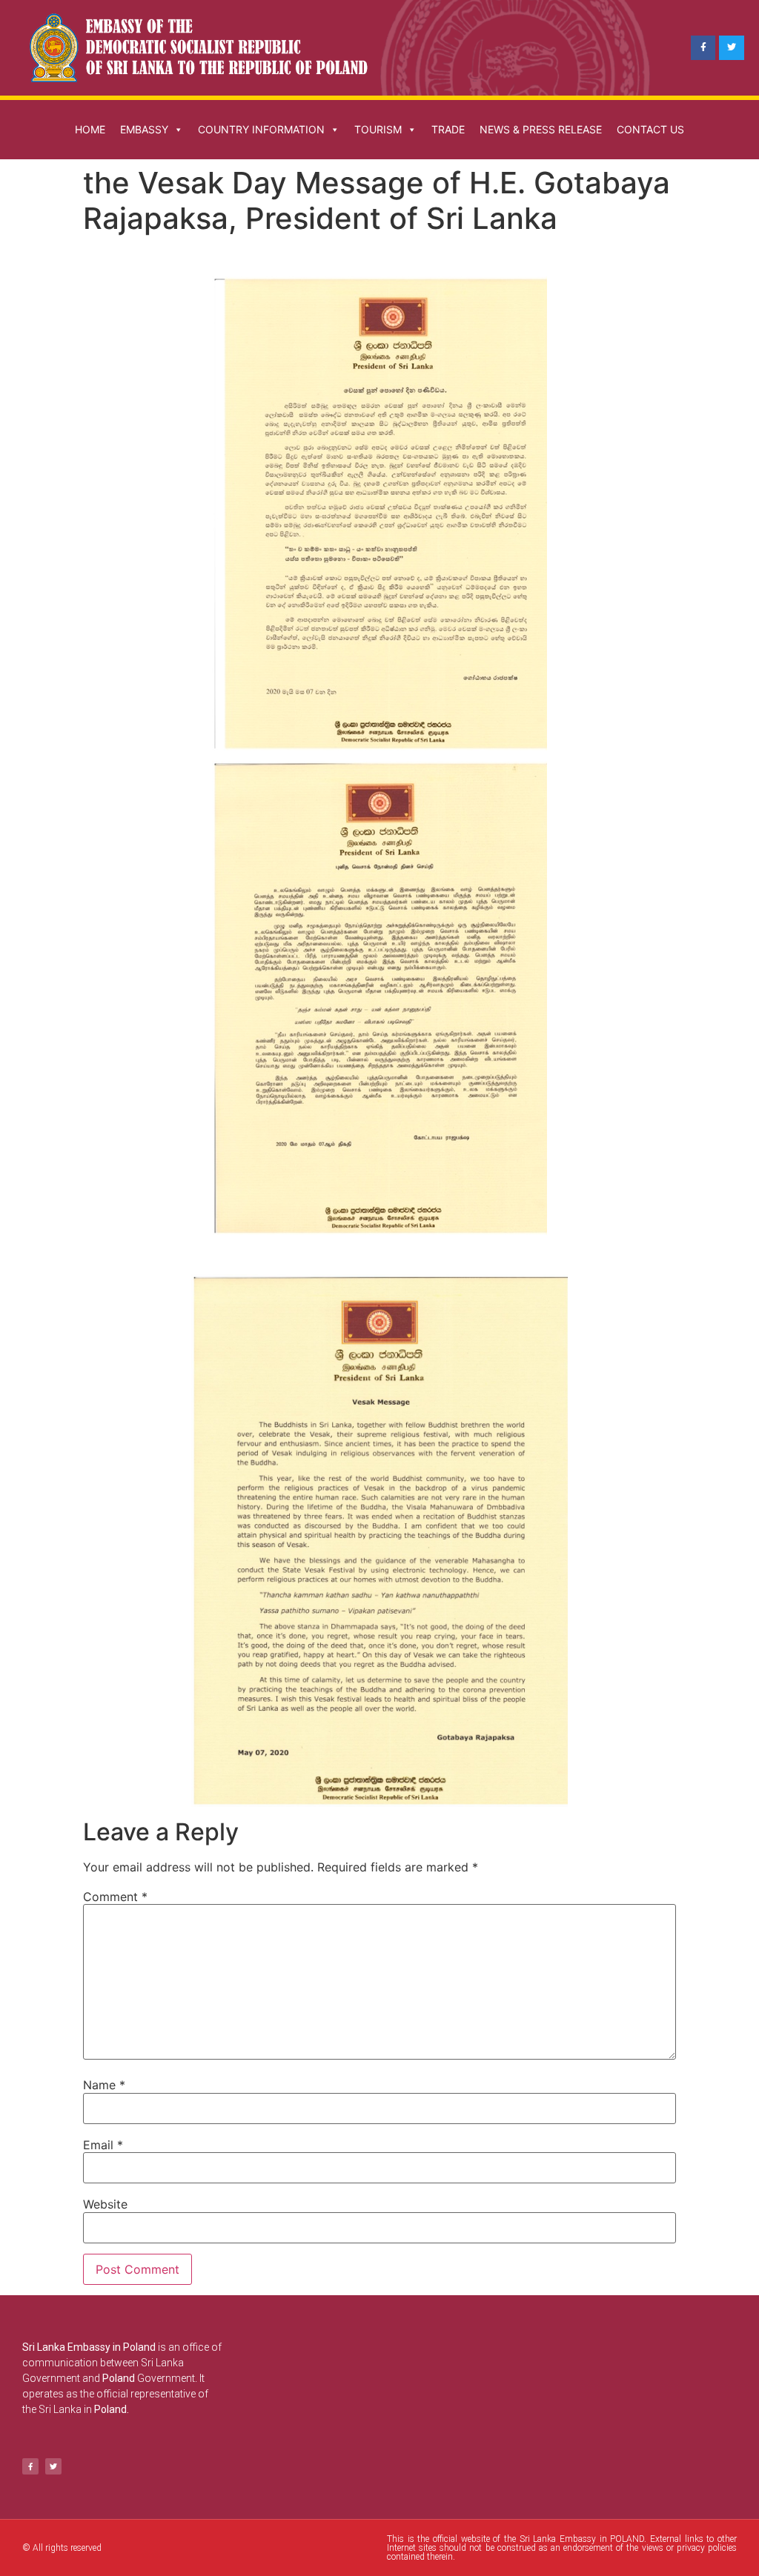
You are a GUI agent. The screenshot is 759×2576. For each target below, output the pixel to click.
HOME (90, 129)
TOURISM (378, 129)
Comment (115, 1897)
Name (104, 2085)
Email (103, 2145)
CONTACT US (650, 129)
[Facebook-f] (703, 48)
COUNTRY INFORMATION (261, 129)
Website (105, 2204)
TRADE (448, 129)
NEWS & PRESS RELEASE (541, 129)
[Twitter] (732, 48)
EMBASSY (144, 129)
